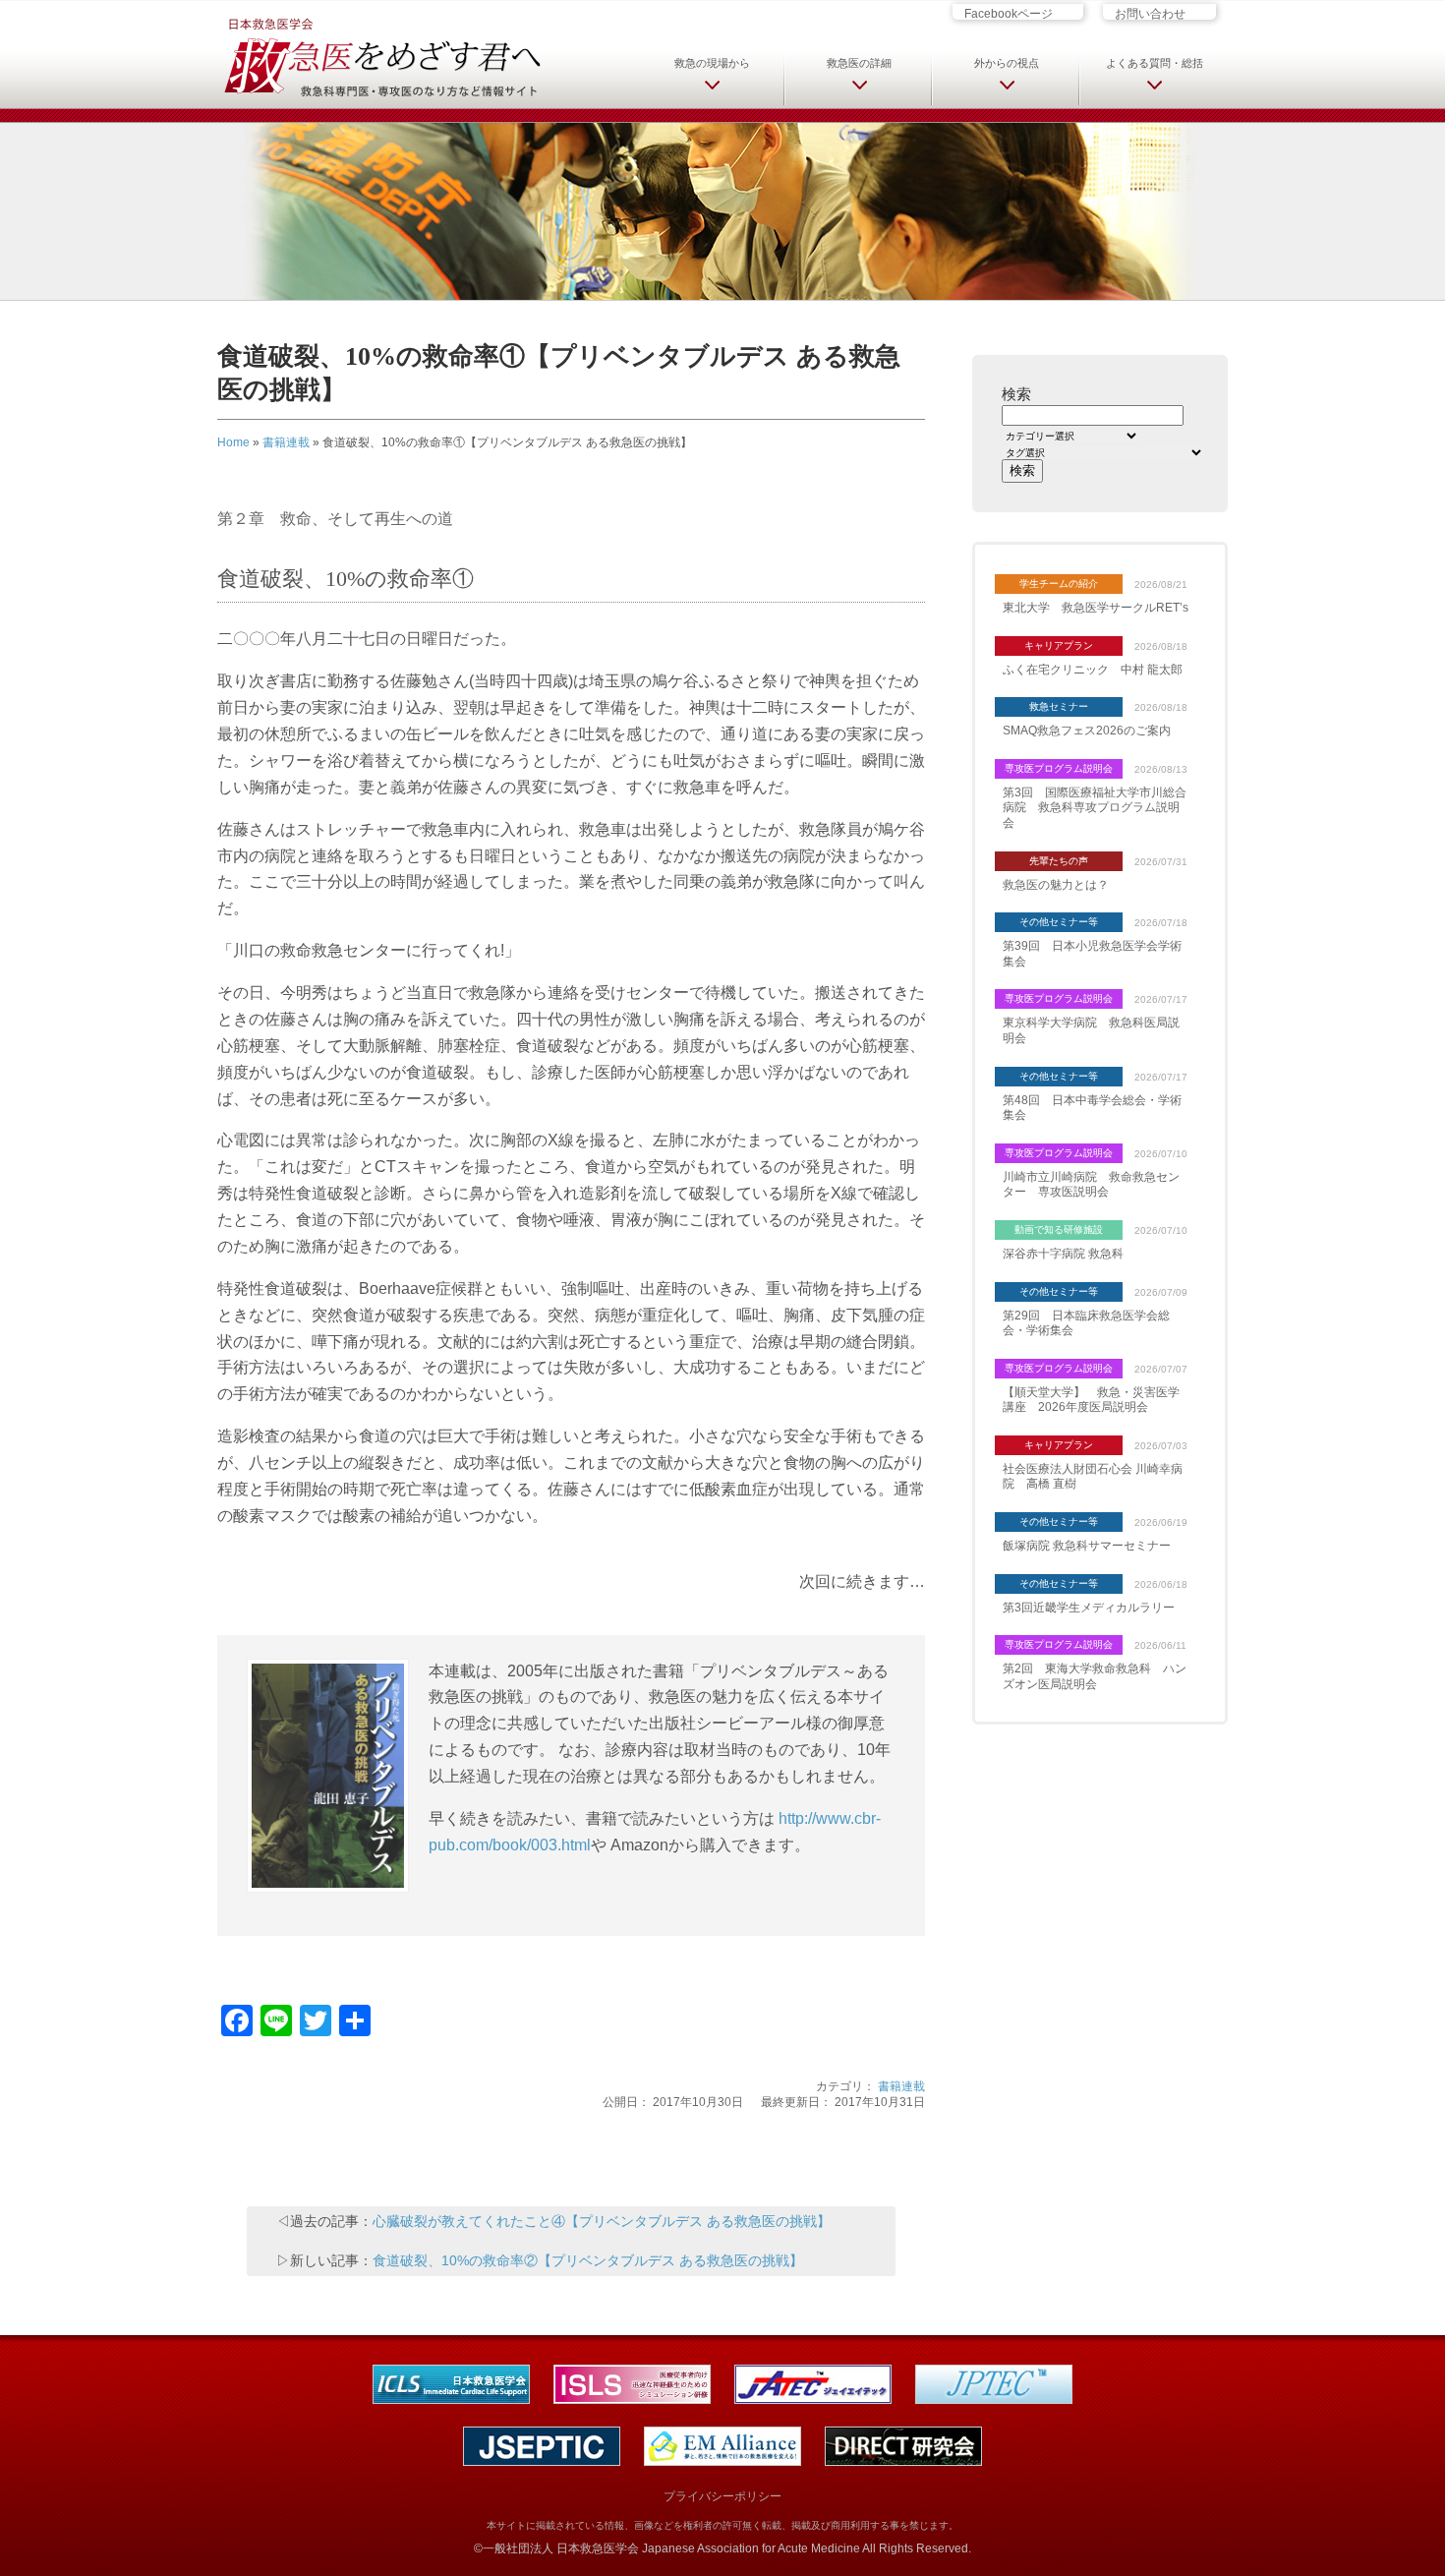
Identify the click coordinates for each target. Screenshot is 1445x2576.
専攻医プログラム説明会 (1059, 768)
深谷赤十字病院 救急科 (1063, 1254)
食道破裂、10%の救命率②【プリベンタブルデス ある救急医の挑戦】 (588, 2260)
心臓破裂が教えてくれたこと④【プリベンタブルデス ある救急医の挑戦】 (602, 2221)
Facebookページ (1009, 13)
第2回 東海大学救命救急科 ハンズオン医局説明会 (1095, 1676)
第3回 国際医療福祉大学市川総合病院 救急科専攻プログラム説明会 (1095, 808)
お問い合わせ (1150, 13)
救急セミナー (1059, 706)
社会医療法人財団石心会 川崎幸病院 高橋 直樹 (1093, 1477)
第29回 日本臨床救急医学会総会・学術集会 (1086, 1323)
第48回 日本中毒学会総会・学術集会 (1092, 1108)
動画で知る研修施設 (1059, 1229)
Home (233, 442)
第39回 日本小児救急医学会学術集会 (1092, 954)
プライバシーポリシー (722, 2496)
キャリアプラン (1059, 645)
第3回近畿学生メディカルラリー (1089, 1608)
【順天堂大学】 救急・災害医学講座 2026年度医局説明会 (1091, 1400)
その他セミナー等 (1059, 922)
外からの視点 (1007, 63)
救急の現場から (712, 63)
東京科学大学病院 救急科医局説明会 (1091, 1030)
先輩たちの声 (1059, 861)
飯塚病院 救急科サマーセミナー (1087, 1546)
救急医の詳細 (859, 63)
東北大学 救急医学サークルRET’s (1096, 608)
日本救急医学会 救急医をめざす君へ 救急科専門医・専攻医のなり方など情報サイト (381, 56)
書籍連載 (286, 442)
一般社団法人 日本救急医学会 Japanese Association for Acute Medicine (671, 2548)
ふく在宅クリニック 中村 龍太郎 (1093, 670)
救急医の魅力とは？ (1056, 885)
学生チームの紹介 (1059, 584)
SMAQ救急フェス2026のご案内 (1087, 731)
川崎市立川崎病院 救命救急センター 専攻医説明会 (1091, 1185)
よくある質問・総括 (1155, 63)
